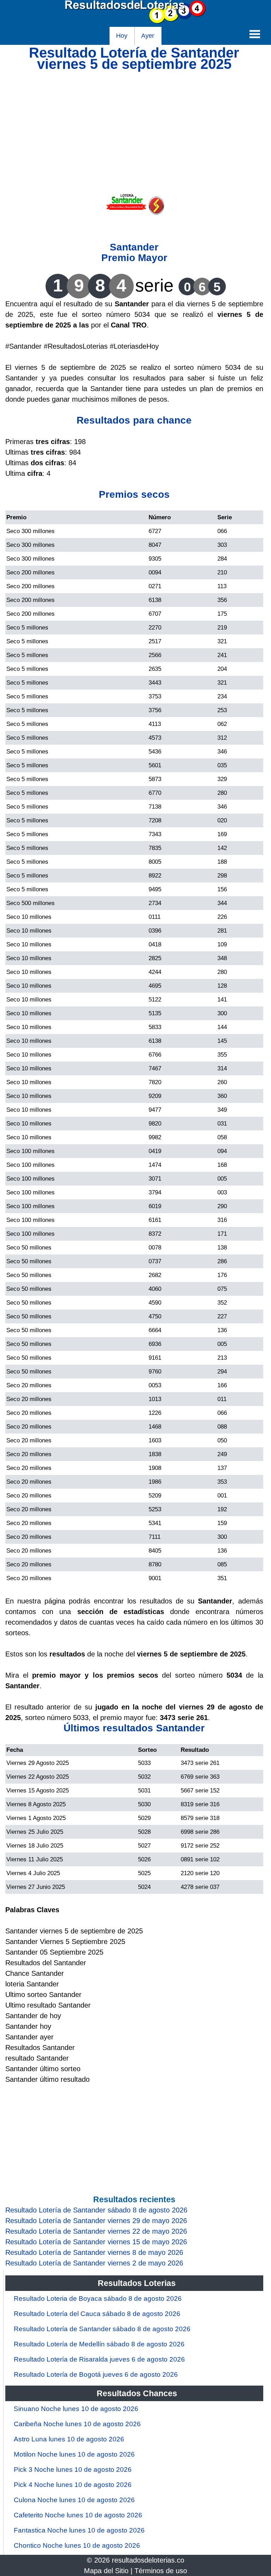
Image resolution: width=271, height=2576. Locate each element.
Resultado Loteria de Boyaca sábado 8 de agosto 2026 (98, 2299)
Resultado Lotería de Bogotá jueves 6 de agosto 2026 (96, 2374)
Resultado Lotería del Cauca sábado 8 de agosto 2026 (97, 2314)
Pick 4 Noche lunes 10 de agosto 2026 (73, 2485)
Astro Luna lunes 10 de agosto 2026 (69, 2439)
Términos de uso (161, 2571)
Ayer (148, 36)
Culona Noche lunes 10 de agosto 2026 (74, 2500)
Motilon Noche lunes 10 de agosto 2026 (74, 2454)
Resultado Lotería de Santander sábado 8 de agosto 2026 (102, 2329)
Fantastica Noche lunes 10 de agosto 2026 (79, 2530)
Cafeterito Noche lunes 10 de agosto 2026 (78, 2515)
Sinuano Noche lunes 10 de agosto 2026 (76, 2409)
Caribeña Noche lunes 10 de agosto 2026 (77, 2424)
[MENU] (255, 34)
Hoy (122, 36)
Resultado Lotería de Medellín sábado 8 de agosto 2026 (99, 2344)
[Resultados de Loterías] (135, 22)
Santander (134, 247)
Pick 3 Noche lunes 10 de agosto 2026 (73, 2469)
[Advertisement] (134, 119)
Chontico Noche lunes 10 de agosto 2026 (77, 2545)
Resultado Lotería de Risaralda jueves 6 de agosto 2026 (99, 2359)
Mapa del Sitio (106, 2571)
